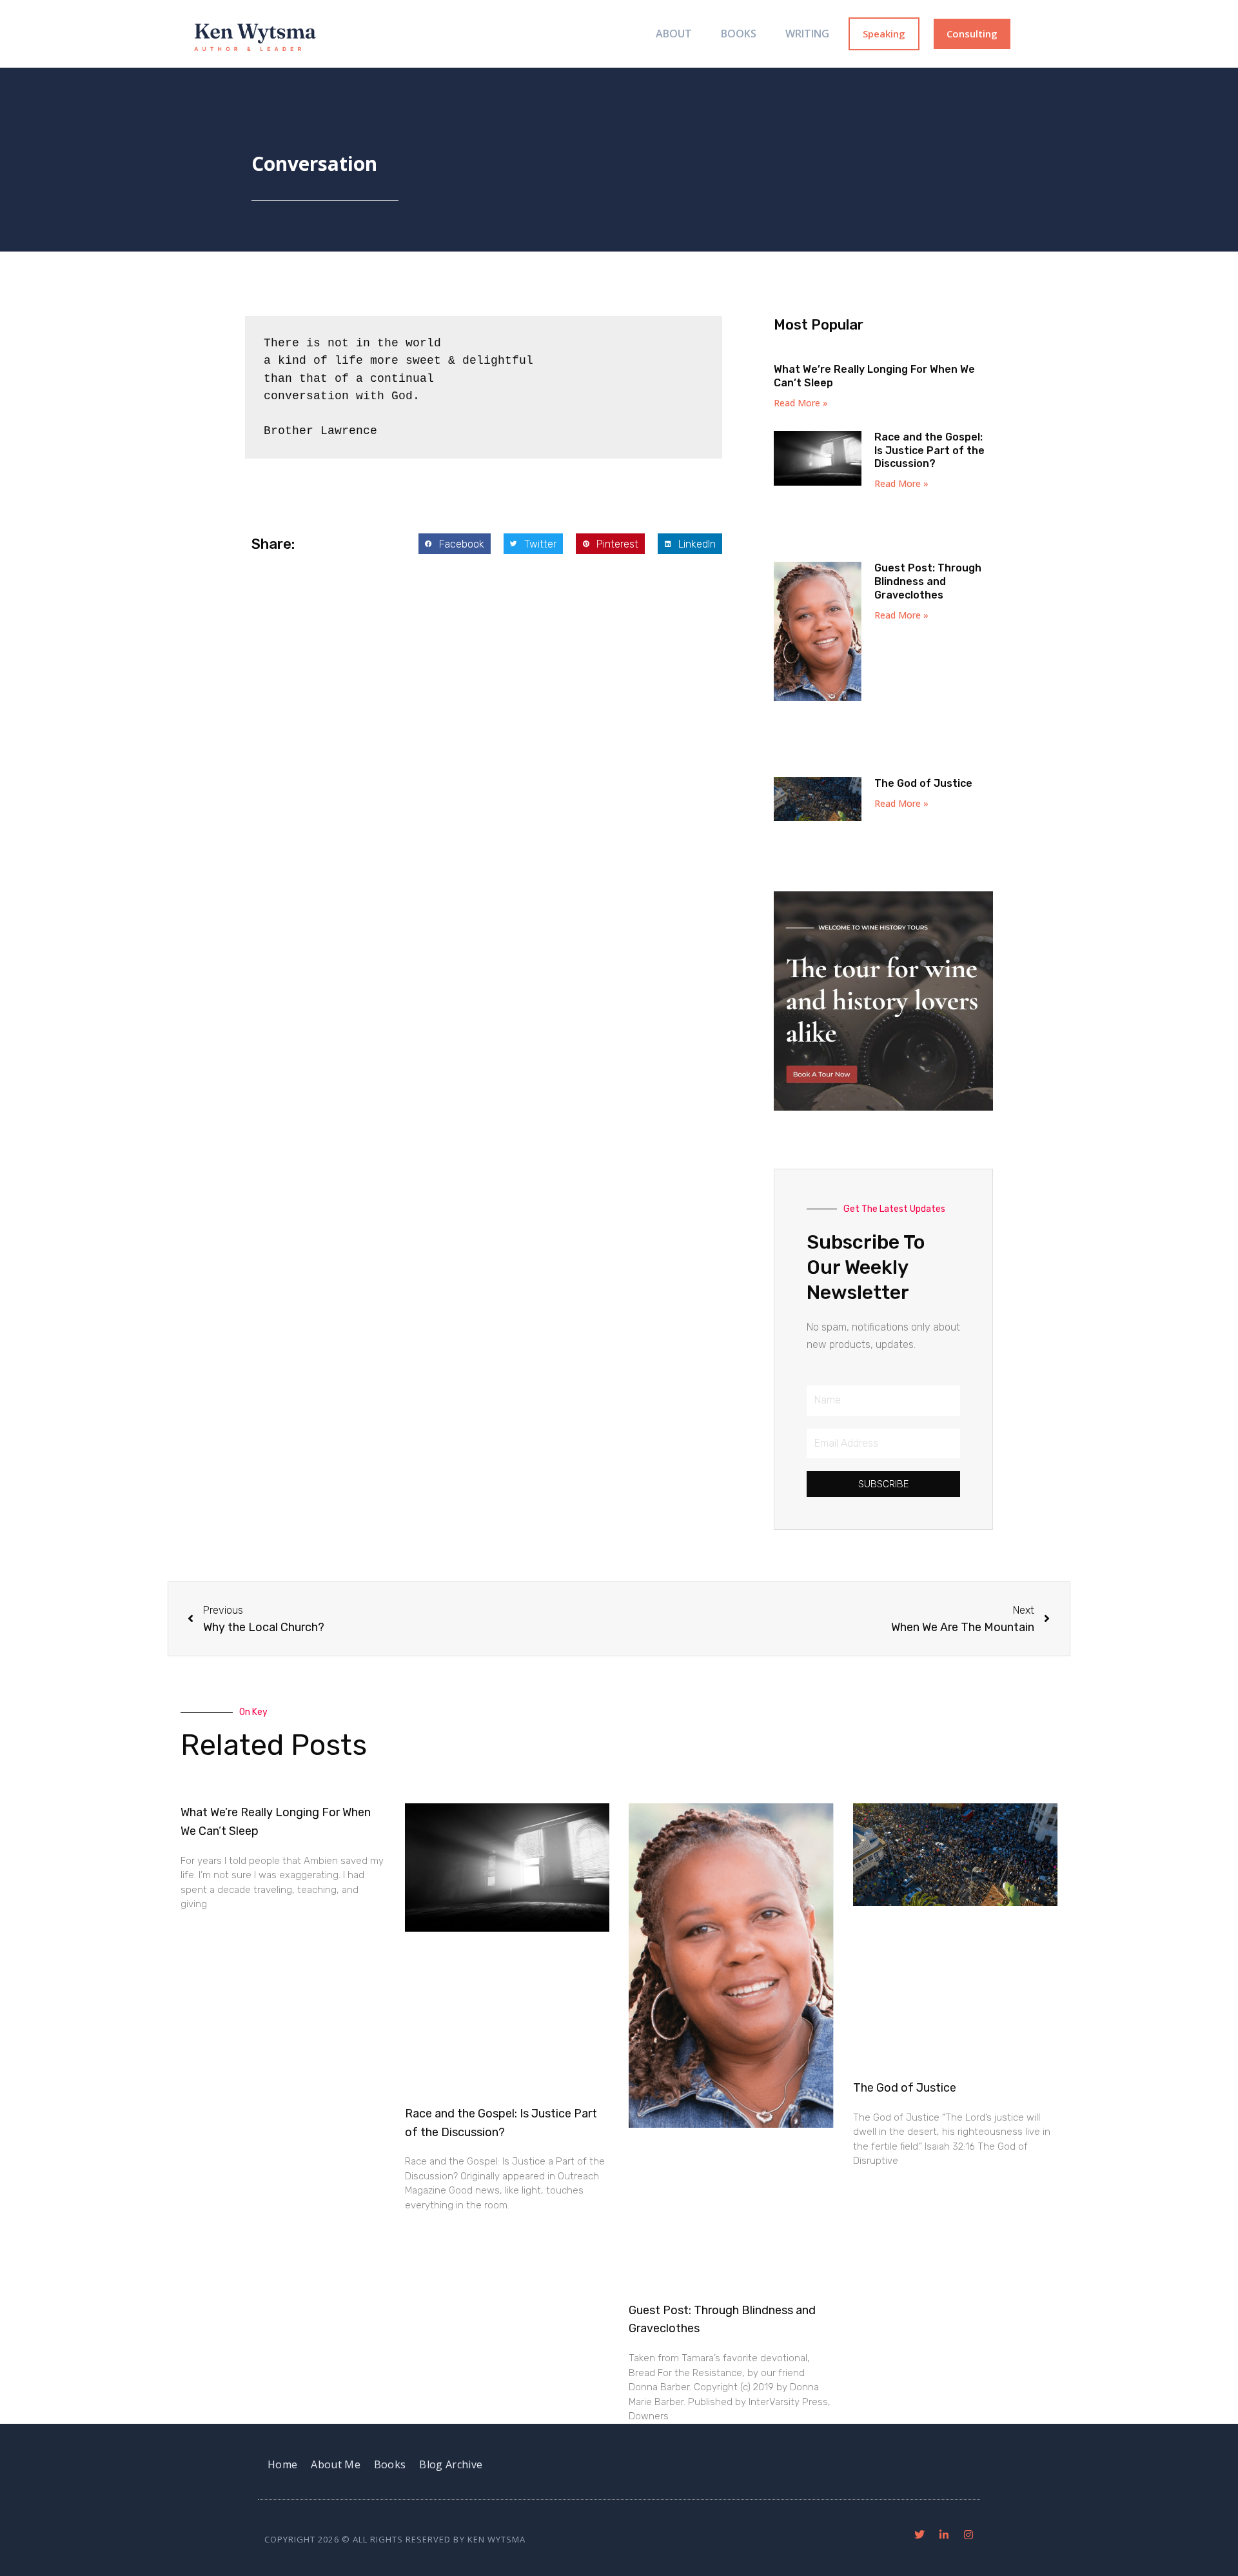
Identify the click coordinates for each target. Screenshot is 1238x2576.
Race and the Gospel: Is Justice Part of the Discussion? (929, 451)
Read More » (801, 403)
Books (739, 34)
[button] (455, 544)
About (674, 34)
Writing (807, 34)
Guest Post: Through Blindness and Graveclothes (928, 581)
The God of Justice (923, 783)
